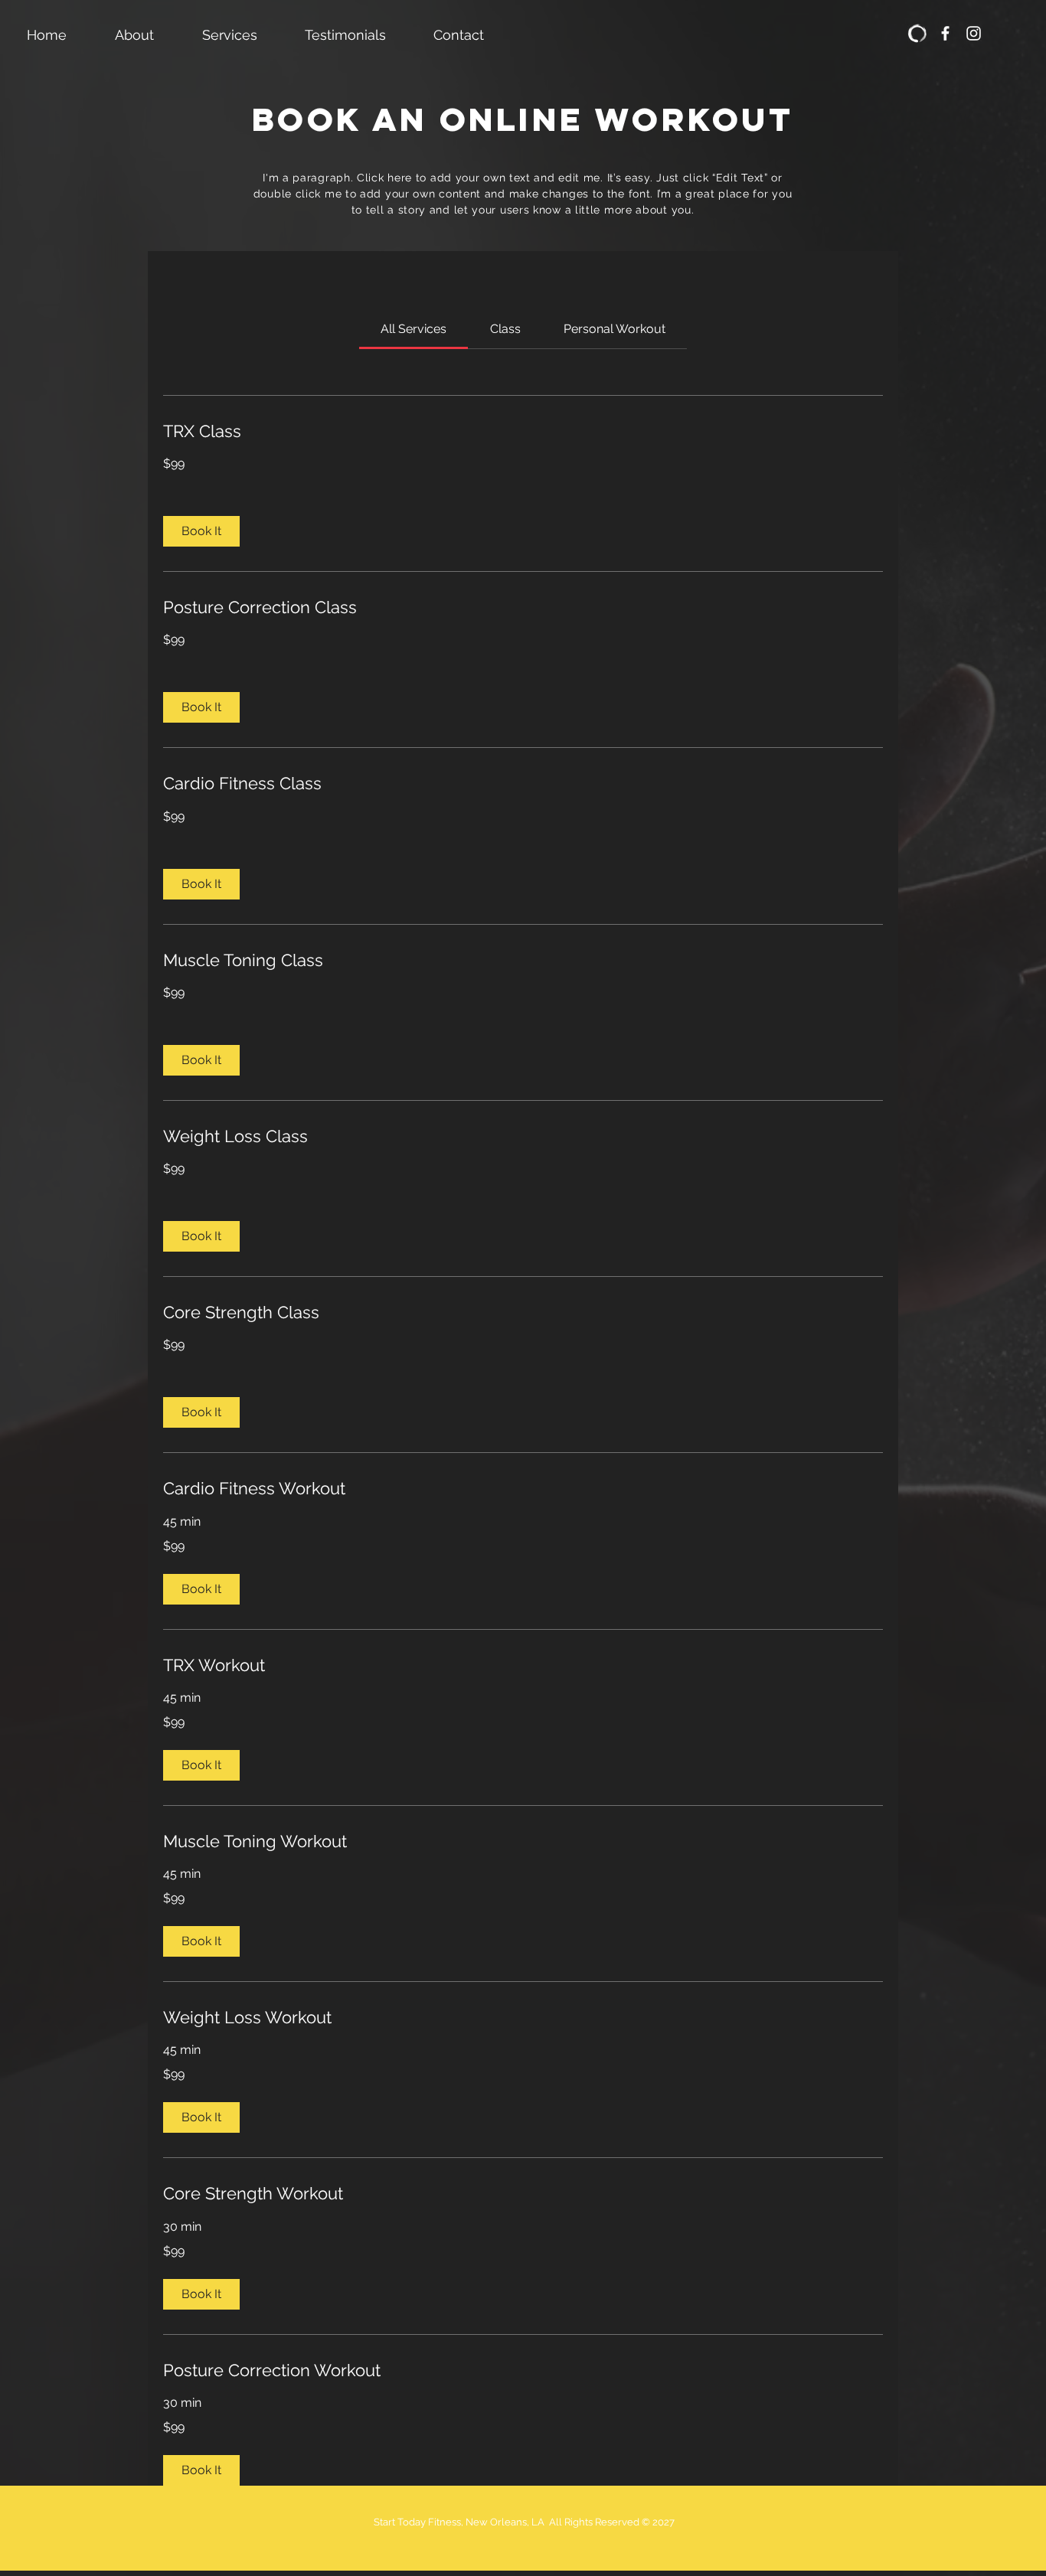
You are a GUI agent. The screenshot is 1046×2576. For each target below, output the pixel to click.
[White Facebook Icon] (945, 33)
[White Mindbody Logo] (917, 33)
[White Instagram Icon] (974, 33)
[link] (413, 329)
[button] (201, 531)
